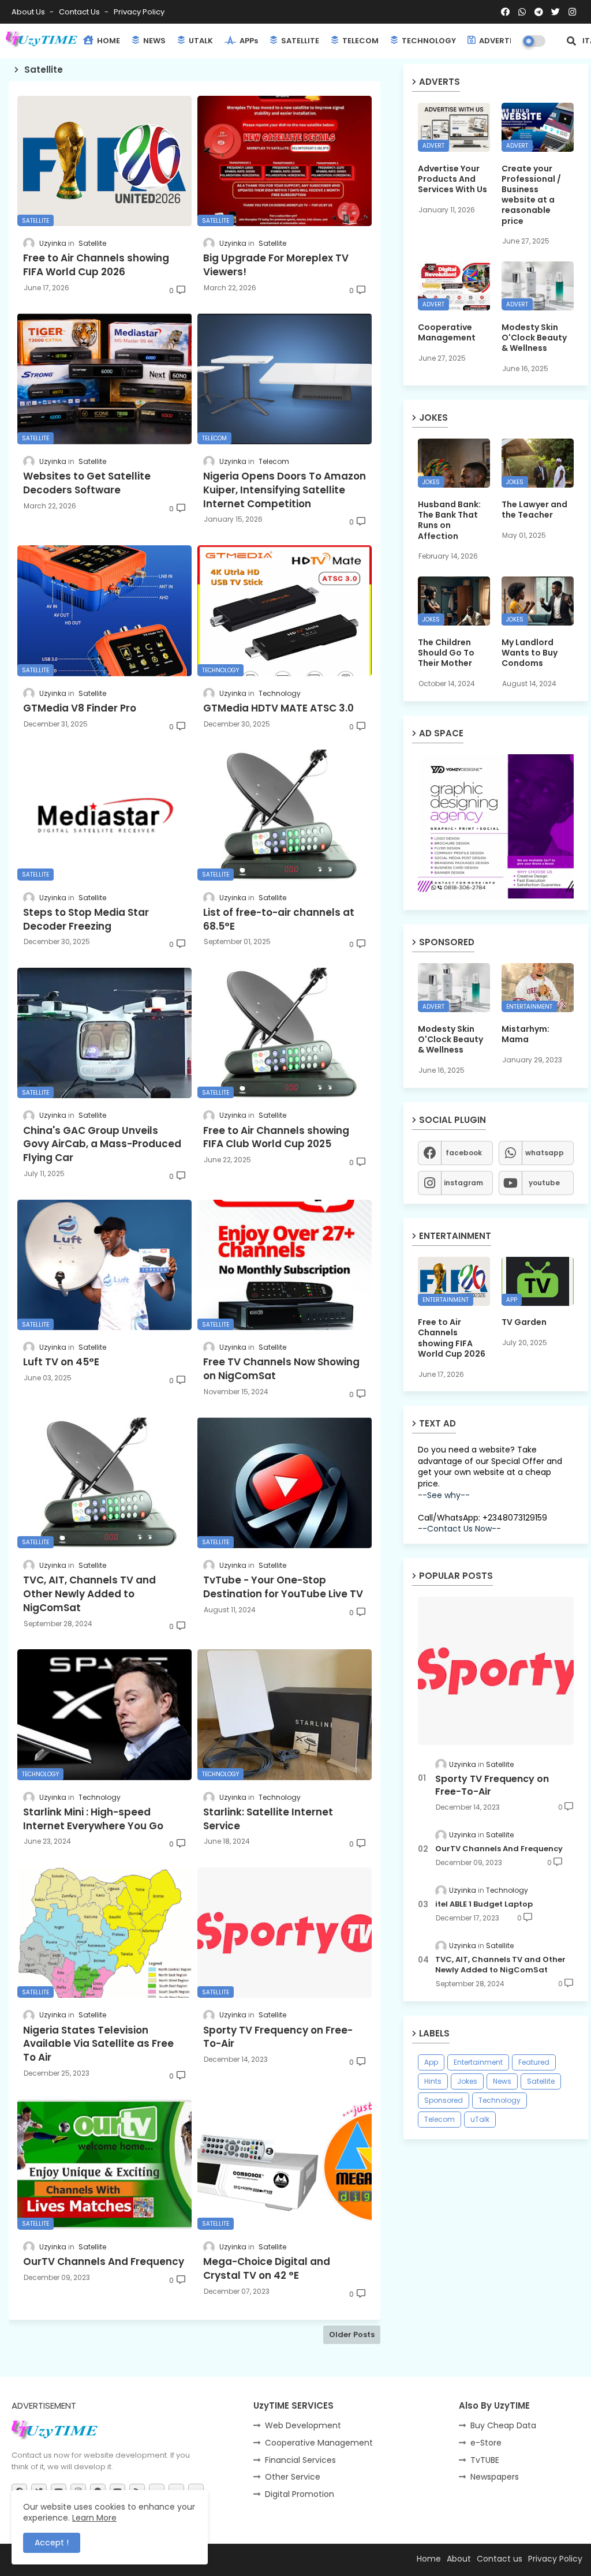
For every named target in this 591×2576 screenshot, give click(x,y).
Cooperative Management (447, 332)
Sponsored (444, 2100)
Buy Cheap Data (503, 2425)
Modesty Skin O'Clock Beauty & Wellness (534, 338)
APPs (248, 41)
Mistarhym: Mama (525, 1034)
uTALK (200, 41)
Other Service (293, 2477)
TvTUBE (485, 2460)
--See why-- (444, 1495)
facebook (464, 1153)
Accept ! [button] (52, 2543)
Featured (534, 2062)
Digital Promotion (300, 2494)
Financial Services (300, 2460)
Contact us (80, 12)
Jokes (467, 2081)
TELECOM (360, 41)
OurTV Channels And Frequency (499, 1849)
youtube (544, 1183)
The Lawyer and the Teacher (534, 510)
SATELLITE (299, 41)
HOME (108, 41)
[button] (571, 41)
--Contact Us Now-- (459, 1529)
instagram (463, 1183)
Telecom (439, 2119)
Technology (500, 2100)
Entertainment (478, 2062)
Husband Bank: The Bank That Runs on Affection (449, 520)
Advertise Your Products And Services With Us (452, 179)
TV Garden (524, 1322)
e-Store (486, 2443)
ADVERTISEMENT (510, 41)
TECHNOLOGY (428, 41)
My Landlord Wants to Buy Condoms (530, 653)
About (459, 2559)
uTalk (480, 2119)
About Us (29, 12)
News (502, 2081)
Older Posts (352, 2334)
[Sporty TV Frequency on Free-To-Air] (496, 1671)
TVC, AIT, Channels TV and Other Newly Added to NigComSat (500, 1965)
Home (429, 2559)
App (431, 2062)
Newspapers (495, 2477)
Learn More (94, 2518)
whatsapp (545, 1153)
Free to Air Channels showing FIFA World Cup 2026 (452, 1338)
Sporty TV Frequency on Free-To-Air (492, 1785)
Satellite (541, 2081)
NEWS (154, 41)
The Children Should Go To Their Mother (446, 653)
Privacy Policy (139, 12)
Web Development (303, 2425)
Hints (433, 2081)
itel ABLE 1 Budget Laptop (484, 1904)
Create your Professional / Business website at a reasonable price (531, 195)
